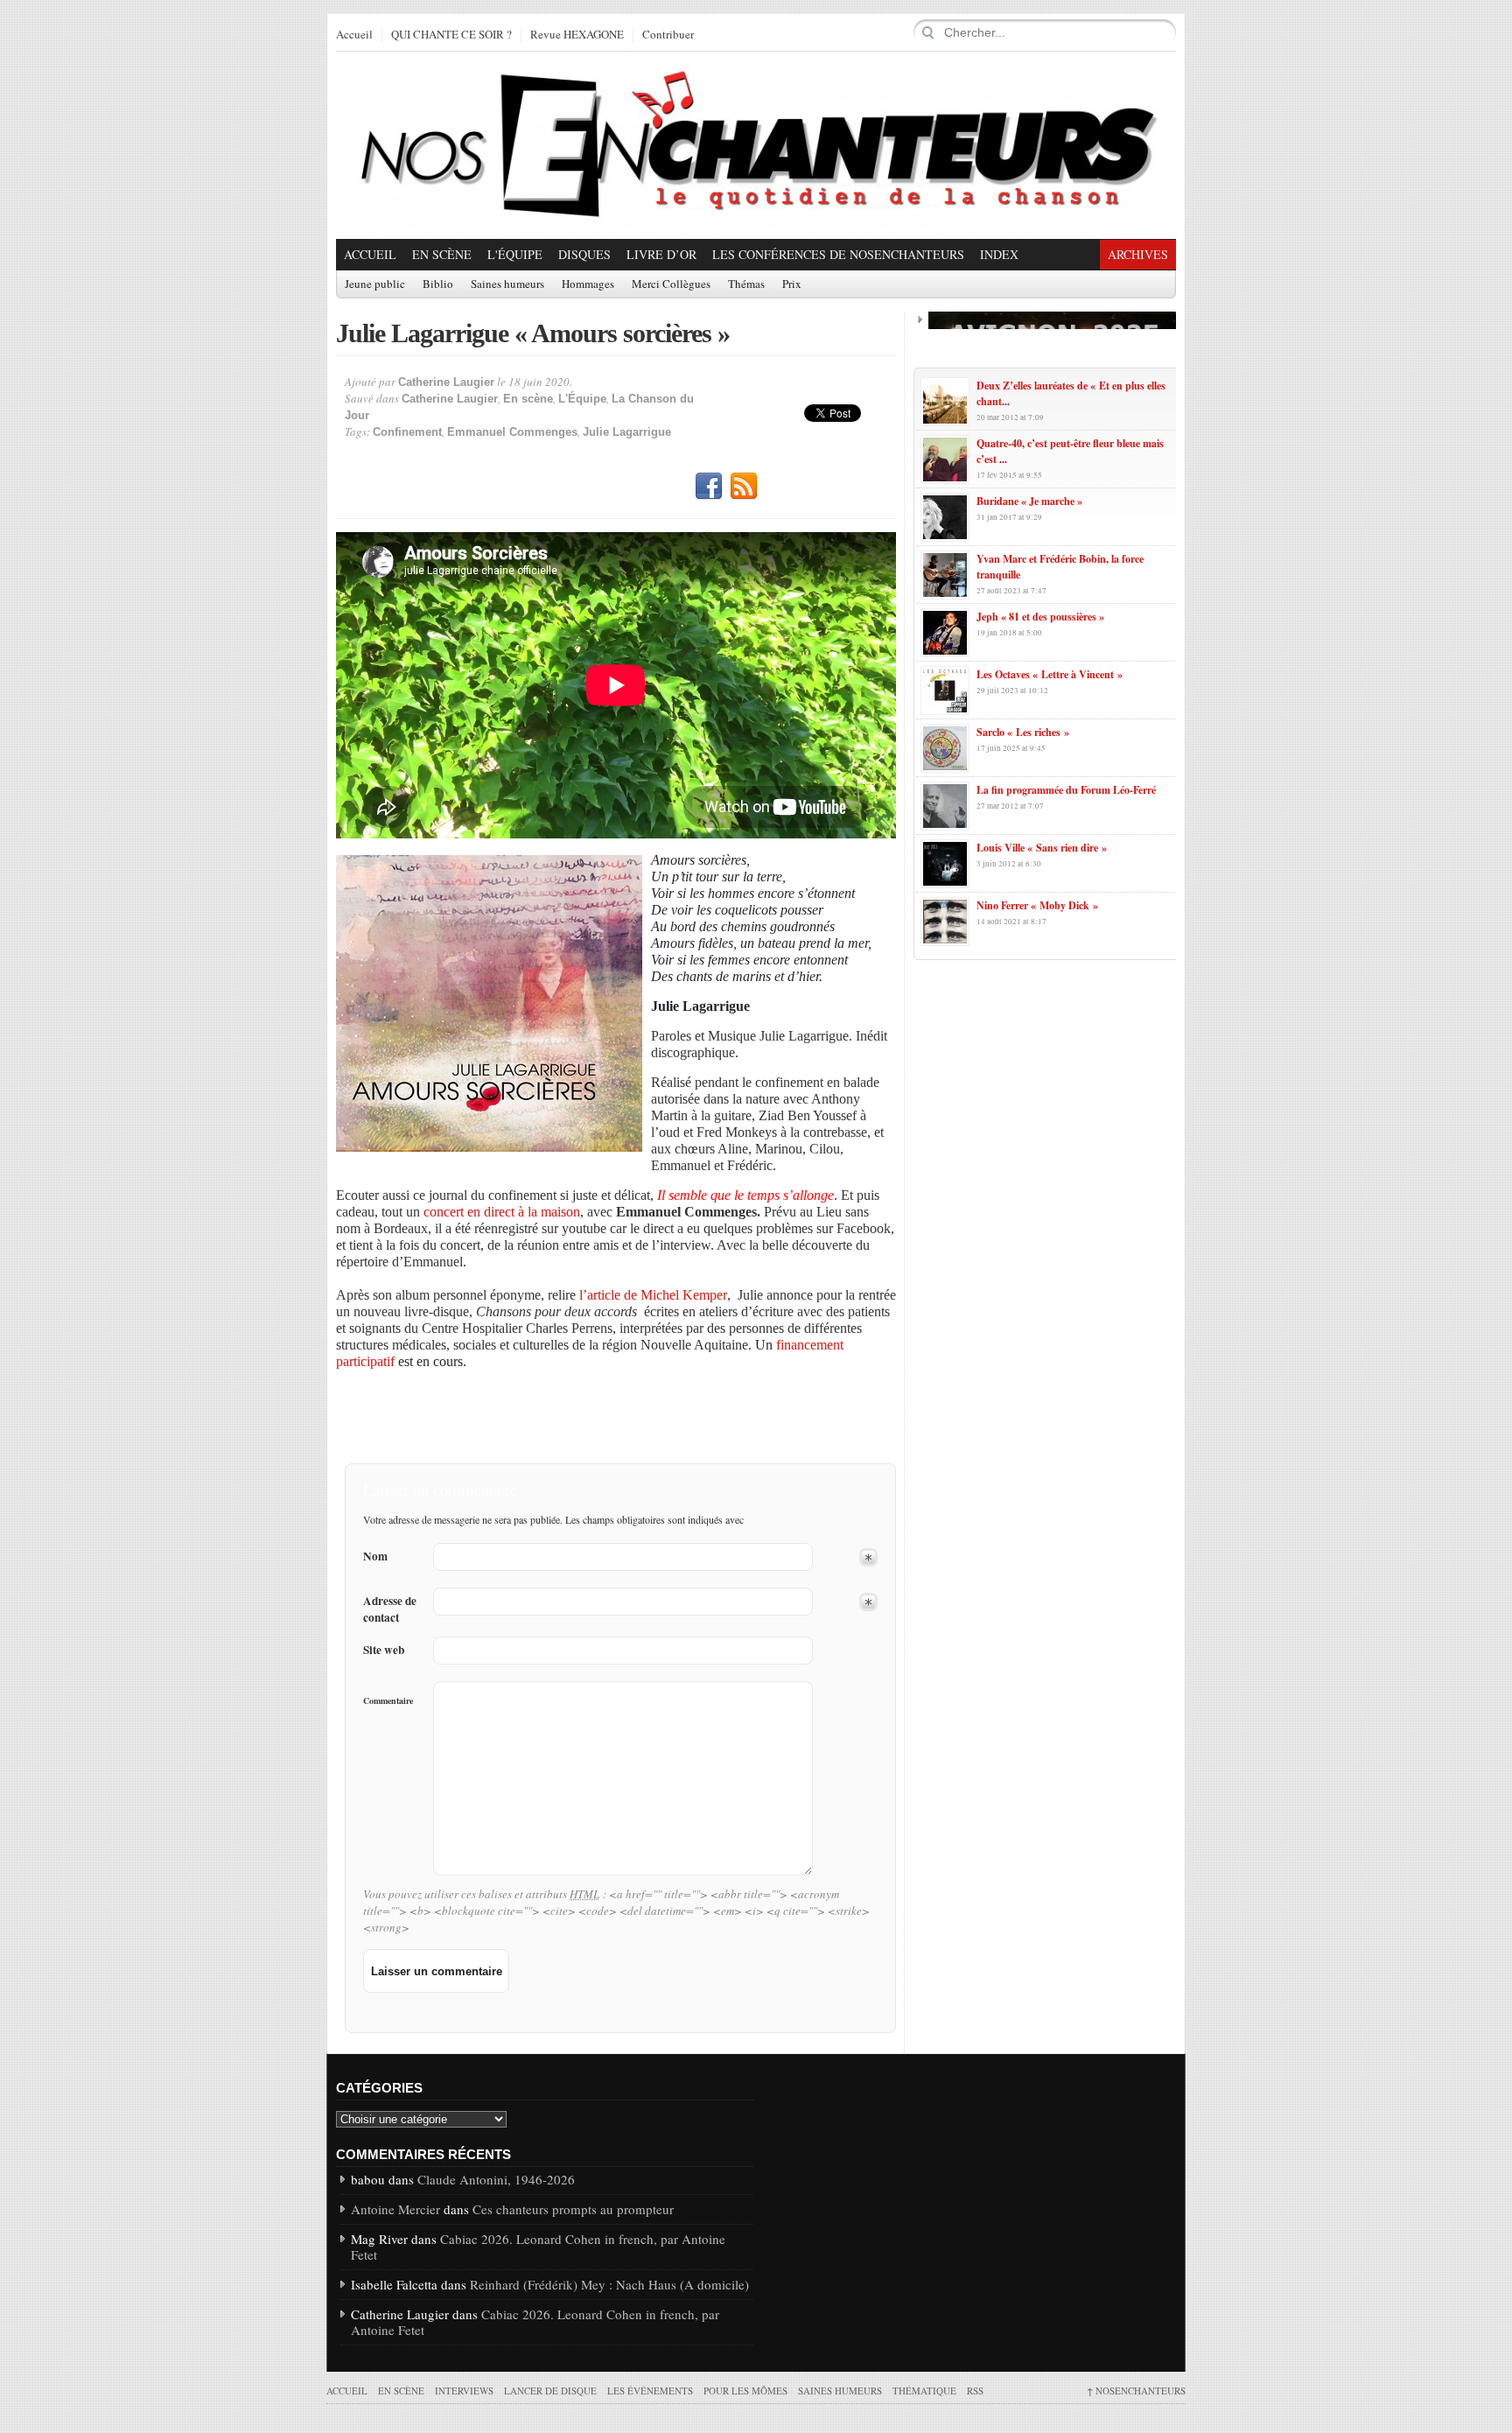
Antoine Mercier (395, 2209)
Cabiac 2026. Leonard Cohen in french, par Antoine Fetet (538, 2247)
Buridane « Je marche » (1029, 501)
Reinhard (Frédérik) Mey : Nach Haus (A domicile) (609, 2284)
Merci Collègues (671, 284)
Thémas (746, 284)
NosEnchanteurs (1136, 2391)
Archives (1138, 254)
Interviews (464, 2391)
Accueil (354, 35)
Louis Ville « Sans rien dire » (1042, 848)
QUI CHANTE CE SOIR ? (451, 35)
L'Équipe (515, 254)
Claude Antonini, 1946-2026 (496, 2179)
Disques (584, 254)
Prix (792, 284)
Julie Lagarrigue (627, 432)
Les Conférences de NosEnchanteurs (838, 254)
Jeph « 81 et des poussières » (1040, 617)
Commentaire (388, 1700)
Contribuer (668, 35)
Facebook (709, 487)
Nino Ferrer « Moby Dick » (1037, 905)
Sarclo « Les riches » (1023, 732)
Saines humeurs (507, 284)
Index (999, 254)
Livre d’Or (661, 254)
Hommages (588, 284)
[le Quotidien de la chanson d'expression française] (756, 145)
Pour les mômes (745, 2391)
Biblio (438, 284)
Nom (375, 1557)
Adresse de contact (390, 1609)
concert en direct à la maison (502, 1212)
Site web (384, 1650)
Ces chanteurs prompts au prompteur (573, 2209)
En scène (442, 254)
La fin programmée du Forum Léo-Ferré (1066, 790)
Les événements (650, 2391)
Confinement (407, 432)
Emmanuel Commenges (512, 432)
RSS (744, 487)
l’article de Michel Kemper (653, 1295)
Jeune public (375, 284)
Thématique (924, 2391)
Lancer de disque (550, 2391)
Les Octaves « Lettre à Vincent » (1050, 674)
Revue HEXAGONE (577, 35)
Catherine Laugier (446, 382)
